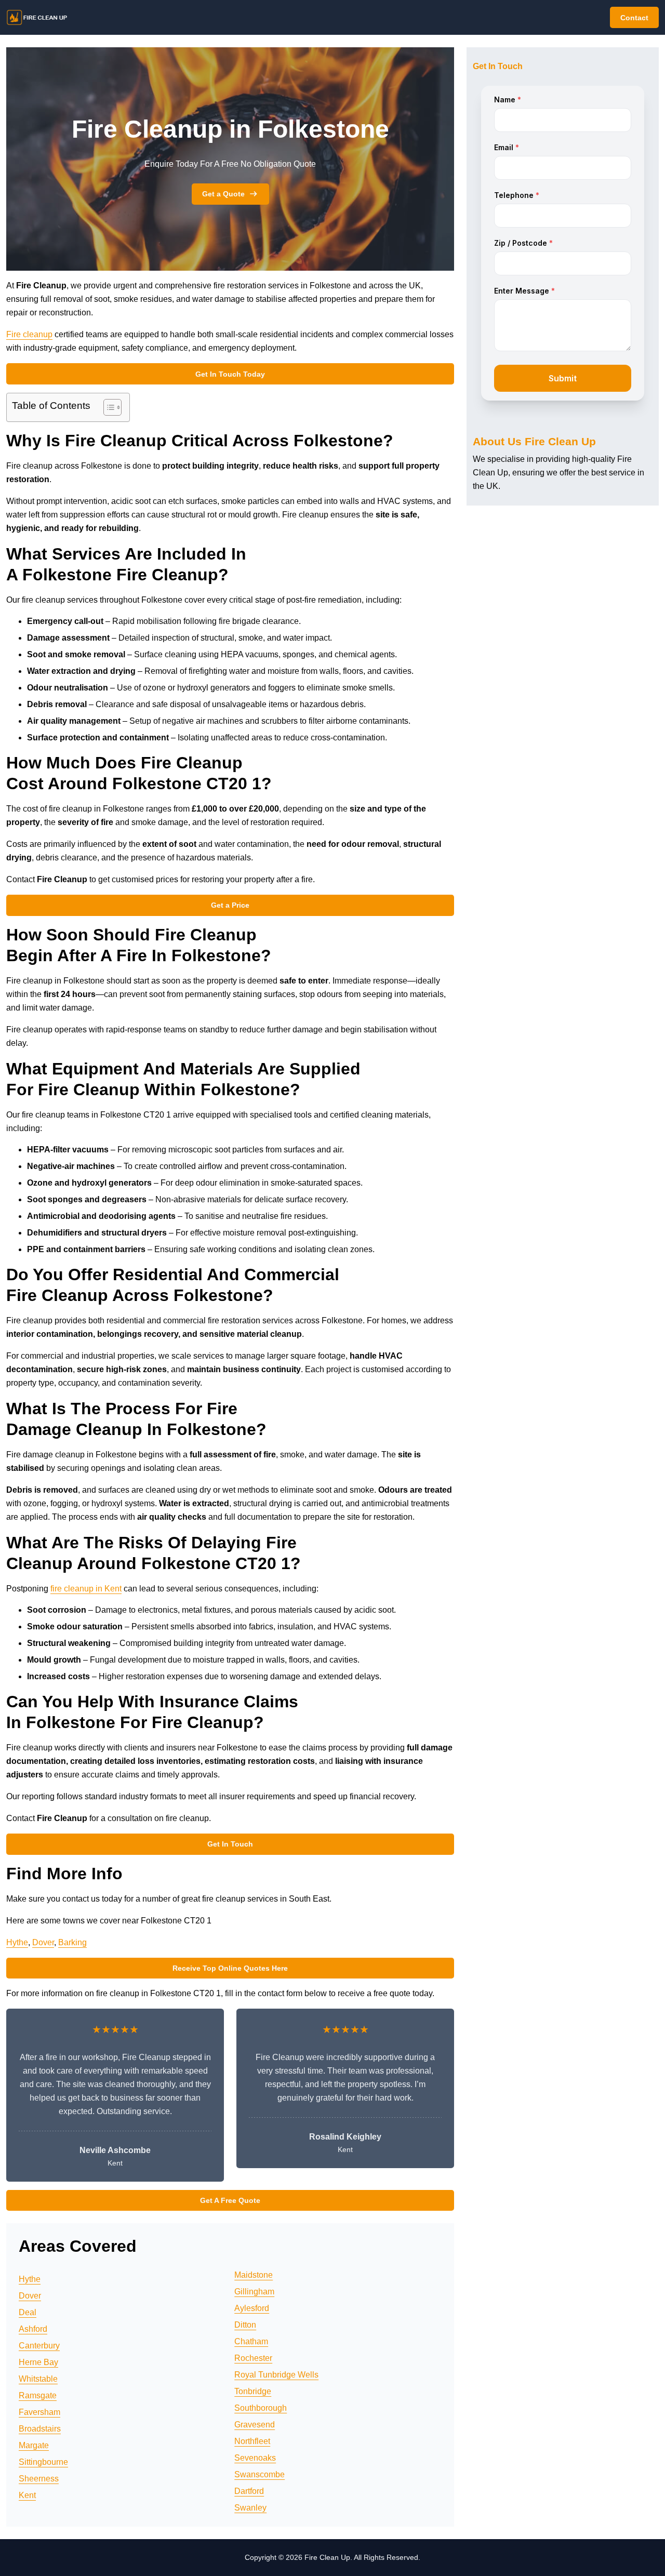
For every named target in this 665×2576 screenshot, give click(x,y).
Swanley (250, 2508)
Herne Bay (38, 2362)
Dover (43, 1942)
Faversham (39, 2412)
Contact (634, 18)
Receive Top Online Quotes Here (230, 1968)
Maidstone (254, 2275)
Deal (28, 2312)
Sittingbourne (43, 2462)
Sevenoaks (255, 2458)
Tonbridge (253, 2391)
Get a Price (230, 905)
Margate (34, 2445)
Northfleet (252, 2441)
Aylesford (252, 2308)
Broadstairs (40, 2429)
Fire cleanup (29, 334)
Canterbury (39, 2346)
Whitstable (38, 2379)
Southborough (261, 2408)
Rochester (253, 2358)
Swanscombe (260, 2474)
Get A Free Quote (230, 2200)
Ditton (245, 2325)
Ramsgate (38, 2395)
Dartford (249, 2491)
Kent (27, 2495)
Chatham (251, 2341)
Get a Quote (223, 194)
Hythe (17, 1942)
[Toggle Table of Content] (107, 407)
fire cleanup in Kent (86, 1589)
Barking (72, 1942)
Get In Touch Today (230, 374)
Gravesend (255, 2425)
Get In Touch (230, 1844)
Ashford (33, 2329)
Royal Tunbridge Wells (276, 2375)
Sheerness (39, 2479)
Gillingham (254, 2292)
